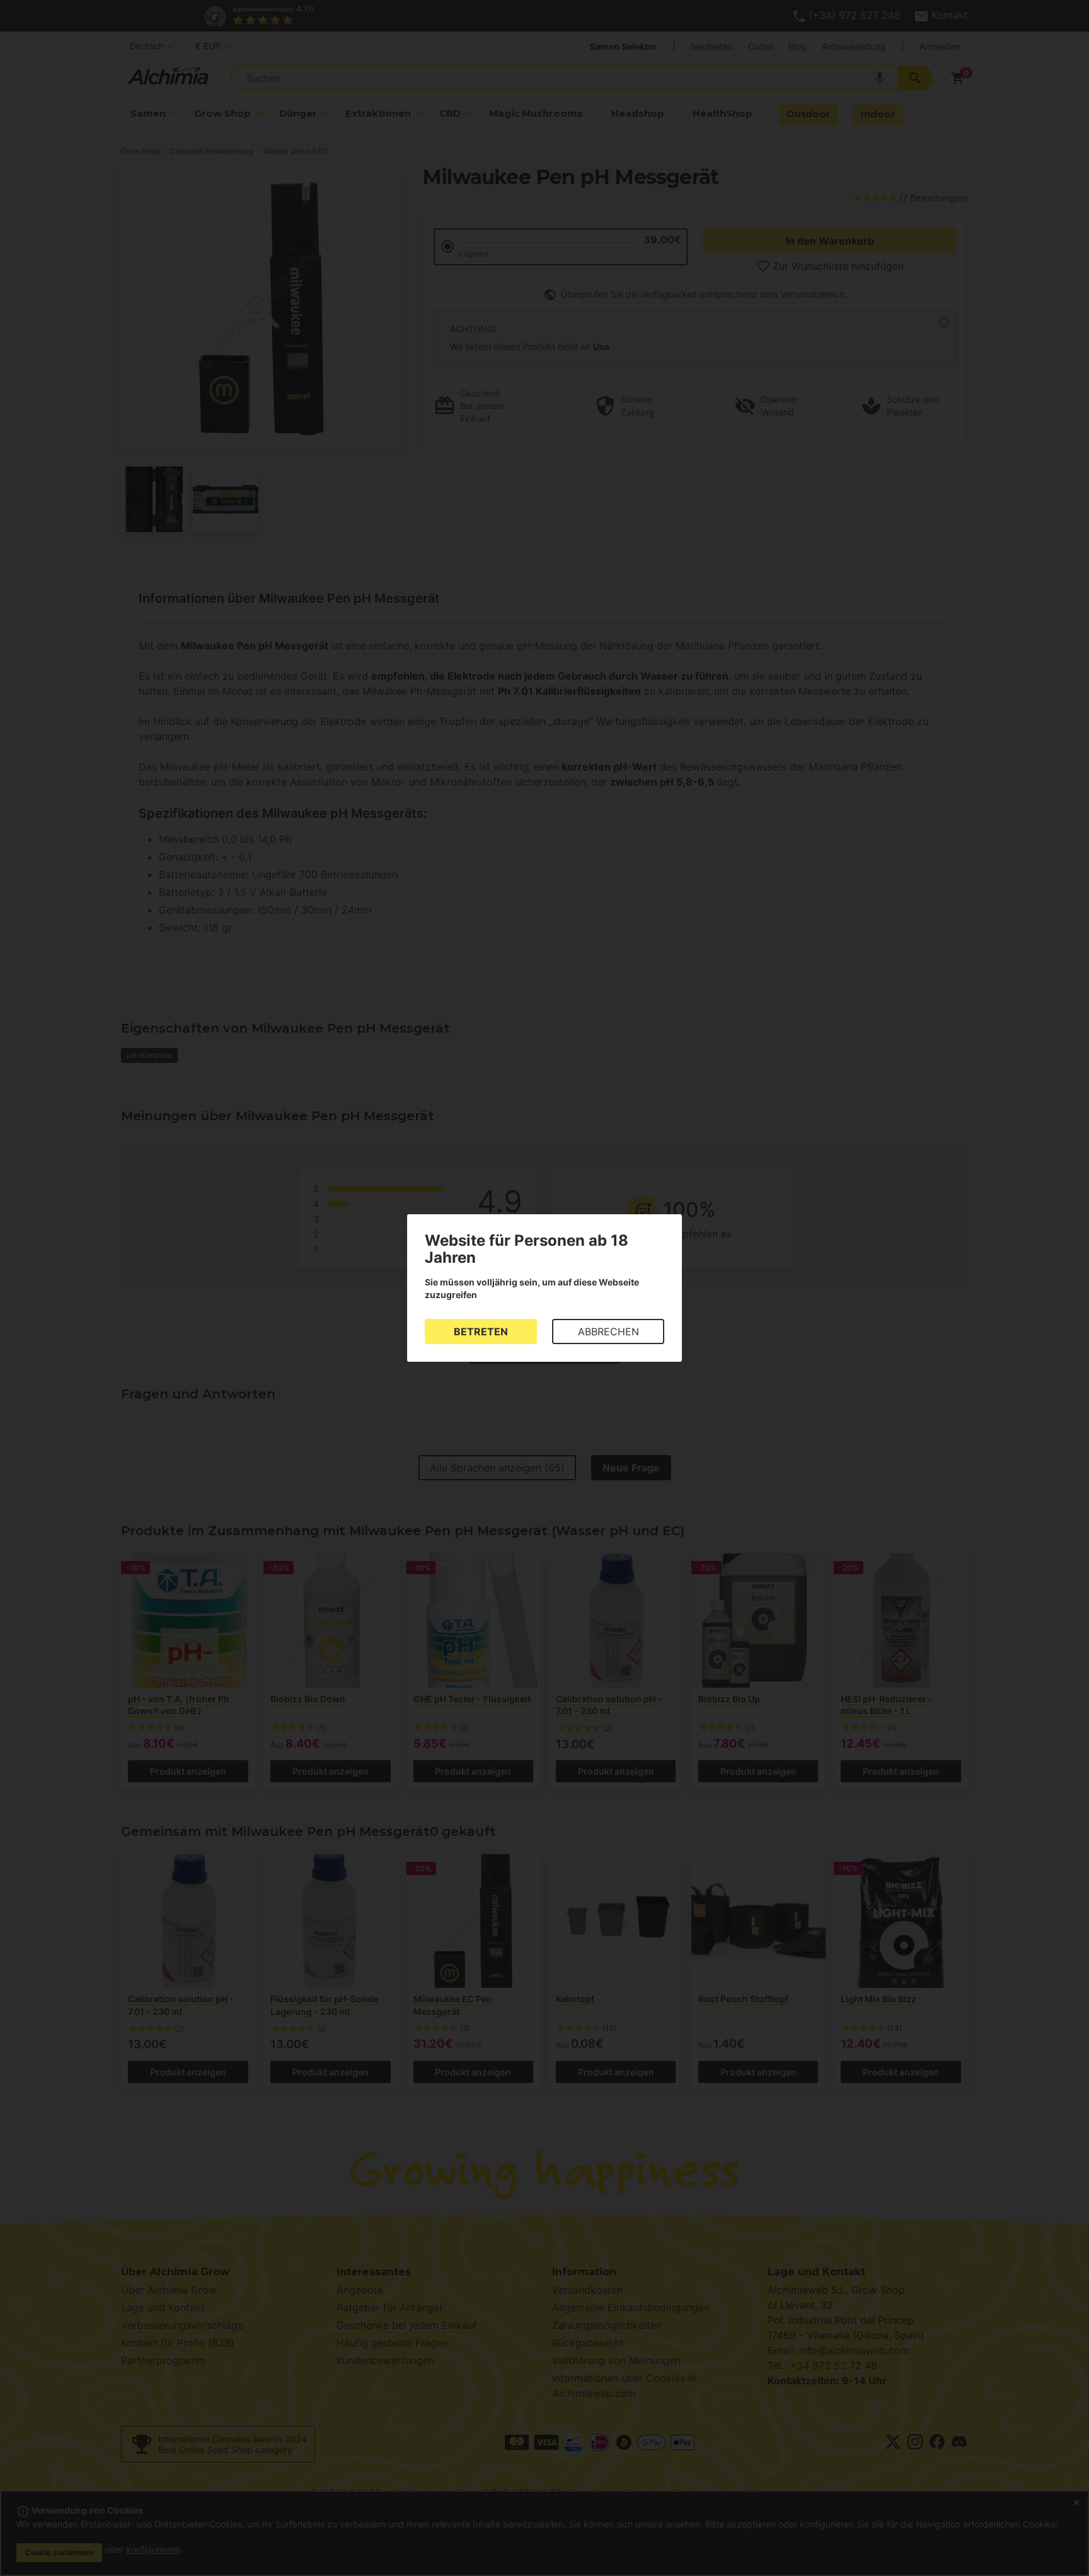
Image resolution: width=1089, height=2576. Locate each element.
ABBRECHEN (608, 1332)
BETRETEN (481, 1332)
